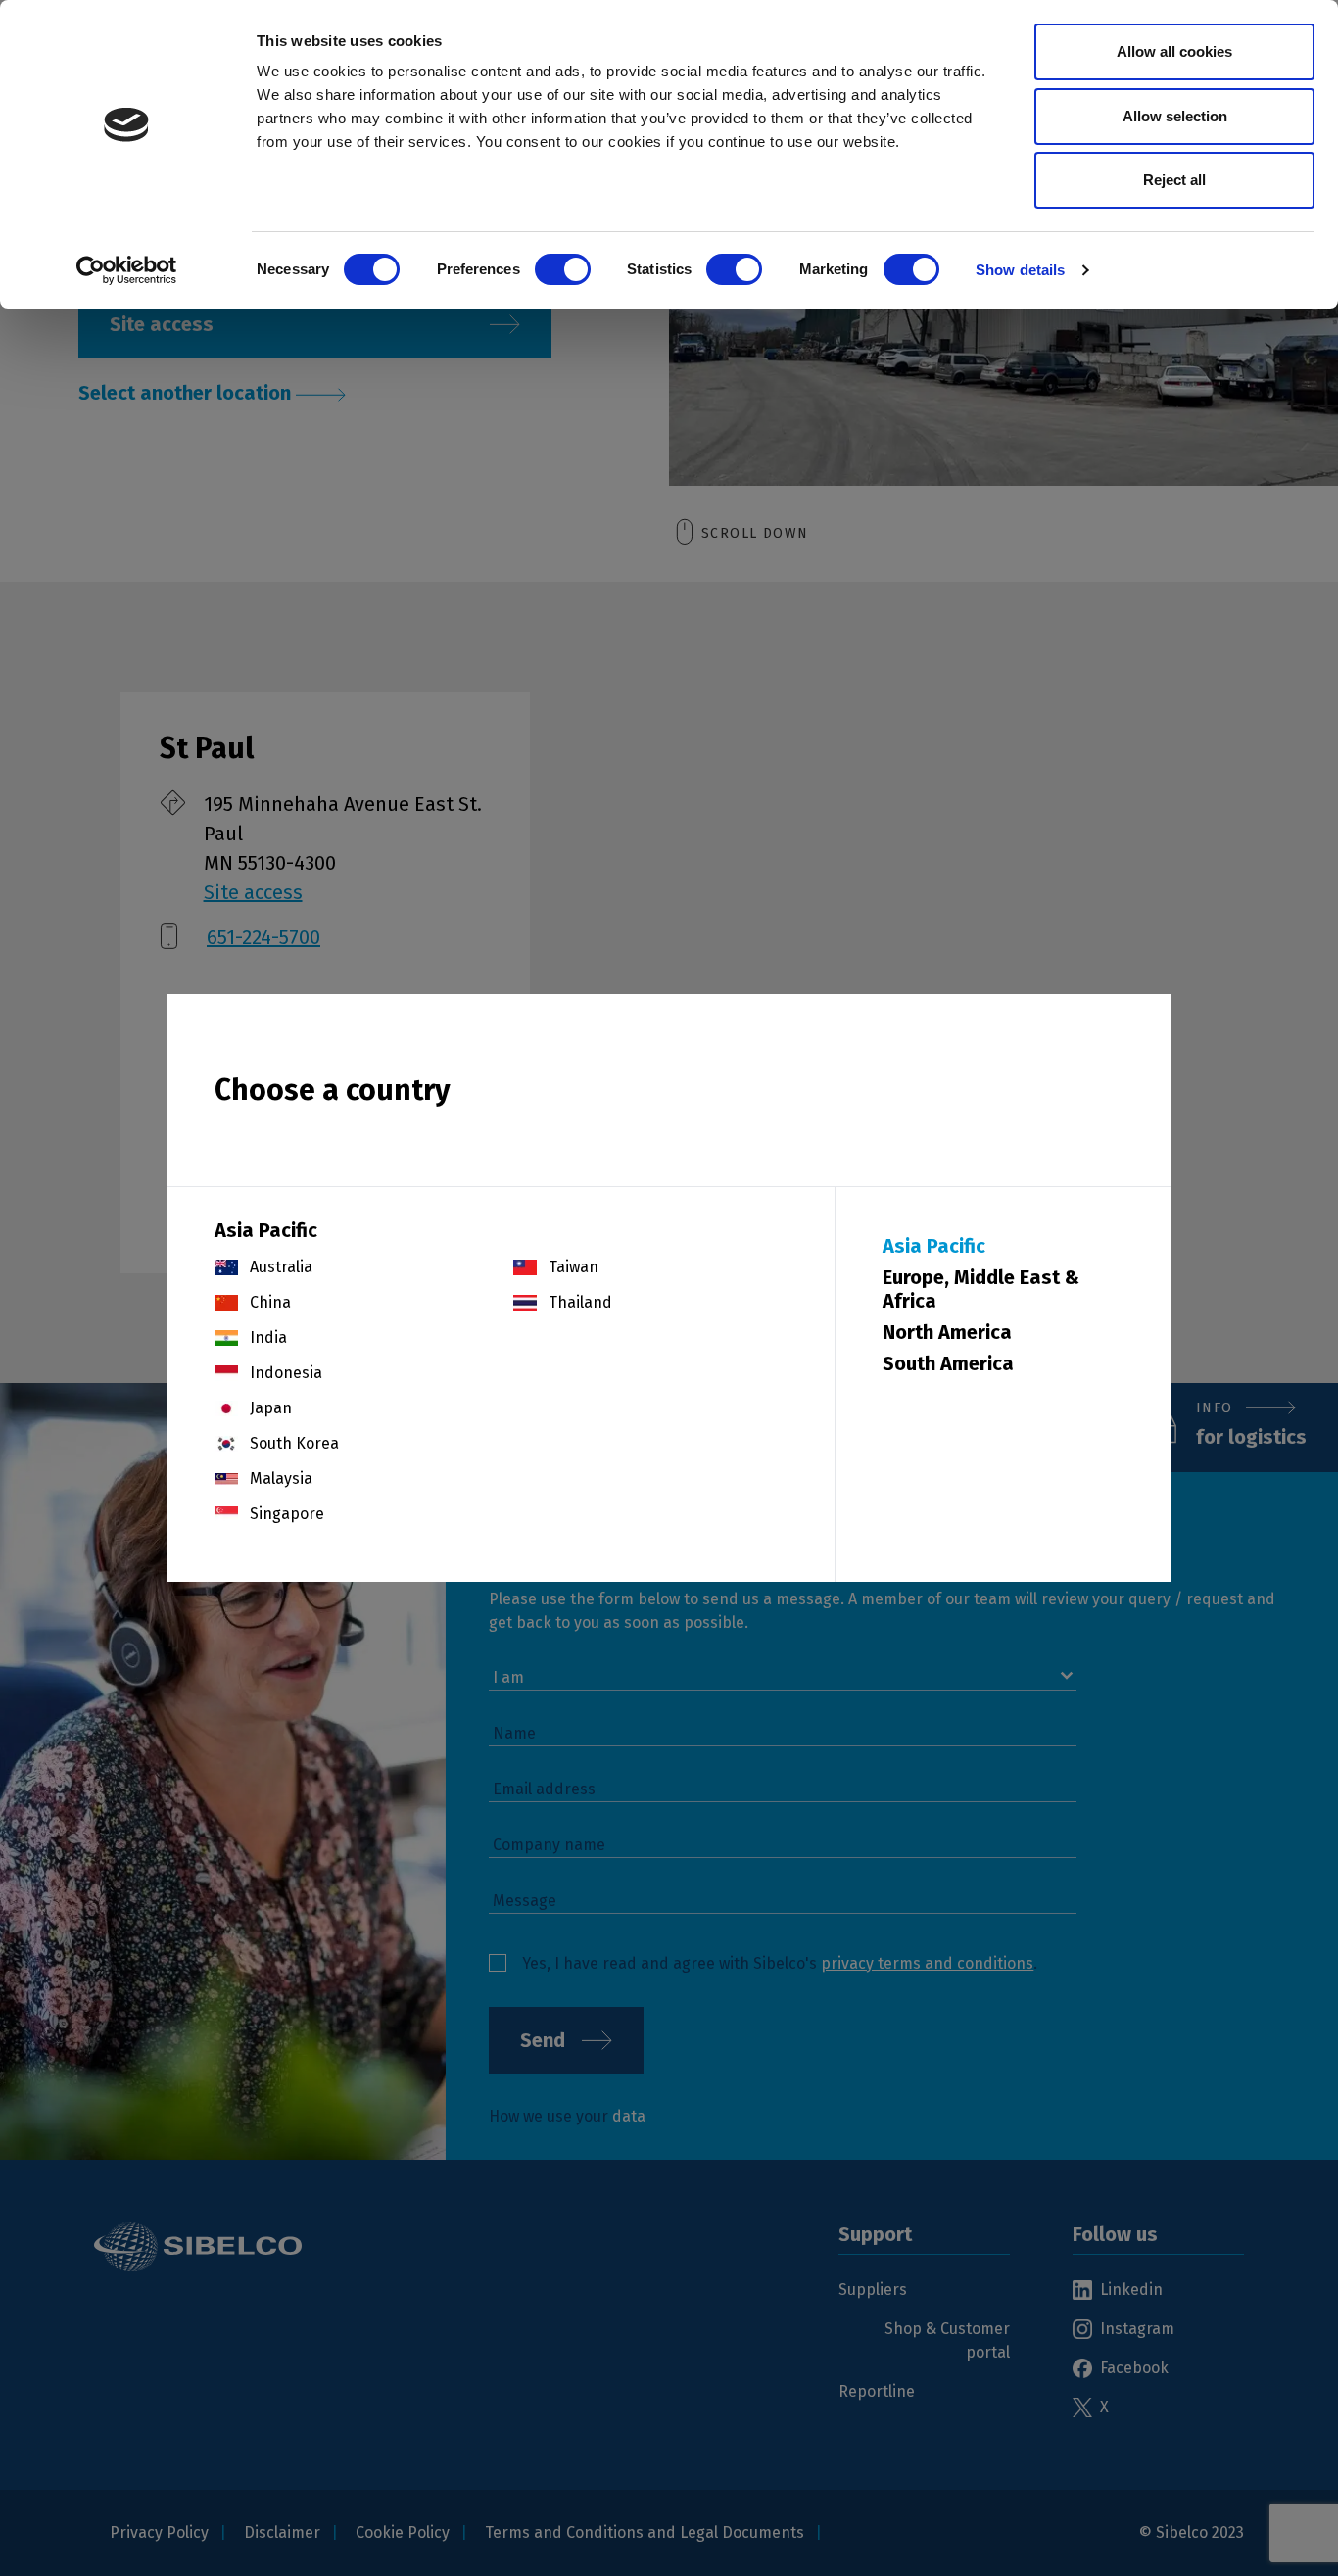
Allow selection (1175, 116)
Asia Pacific (934, 1246)
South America (948, 1363)
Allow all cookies (1174, 51)
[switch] (563, 269)
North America (947, 1332)
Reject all (1174, 180)
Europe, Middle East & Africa (981, 1289)
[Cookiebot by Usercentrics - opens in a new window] (127, 270)
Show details (1020, 270)
